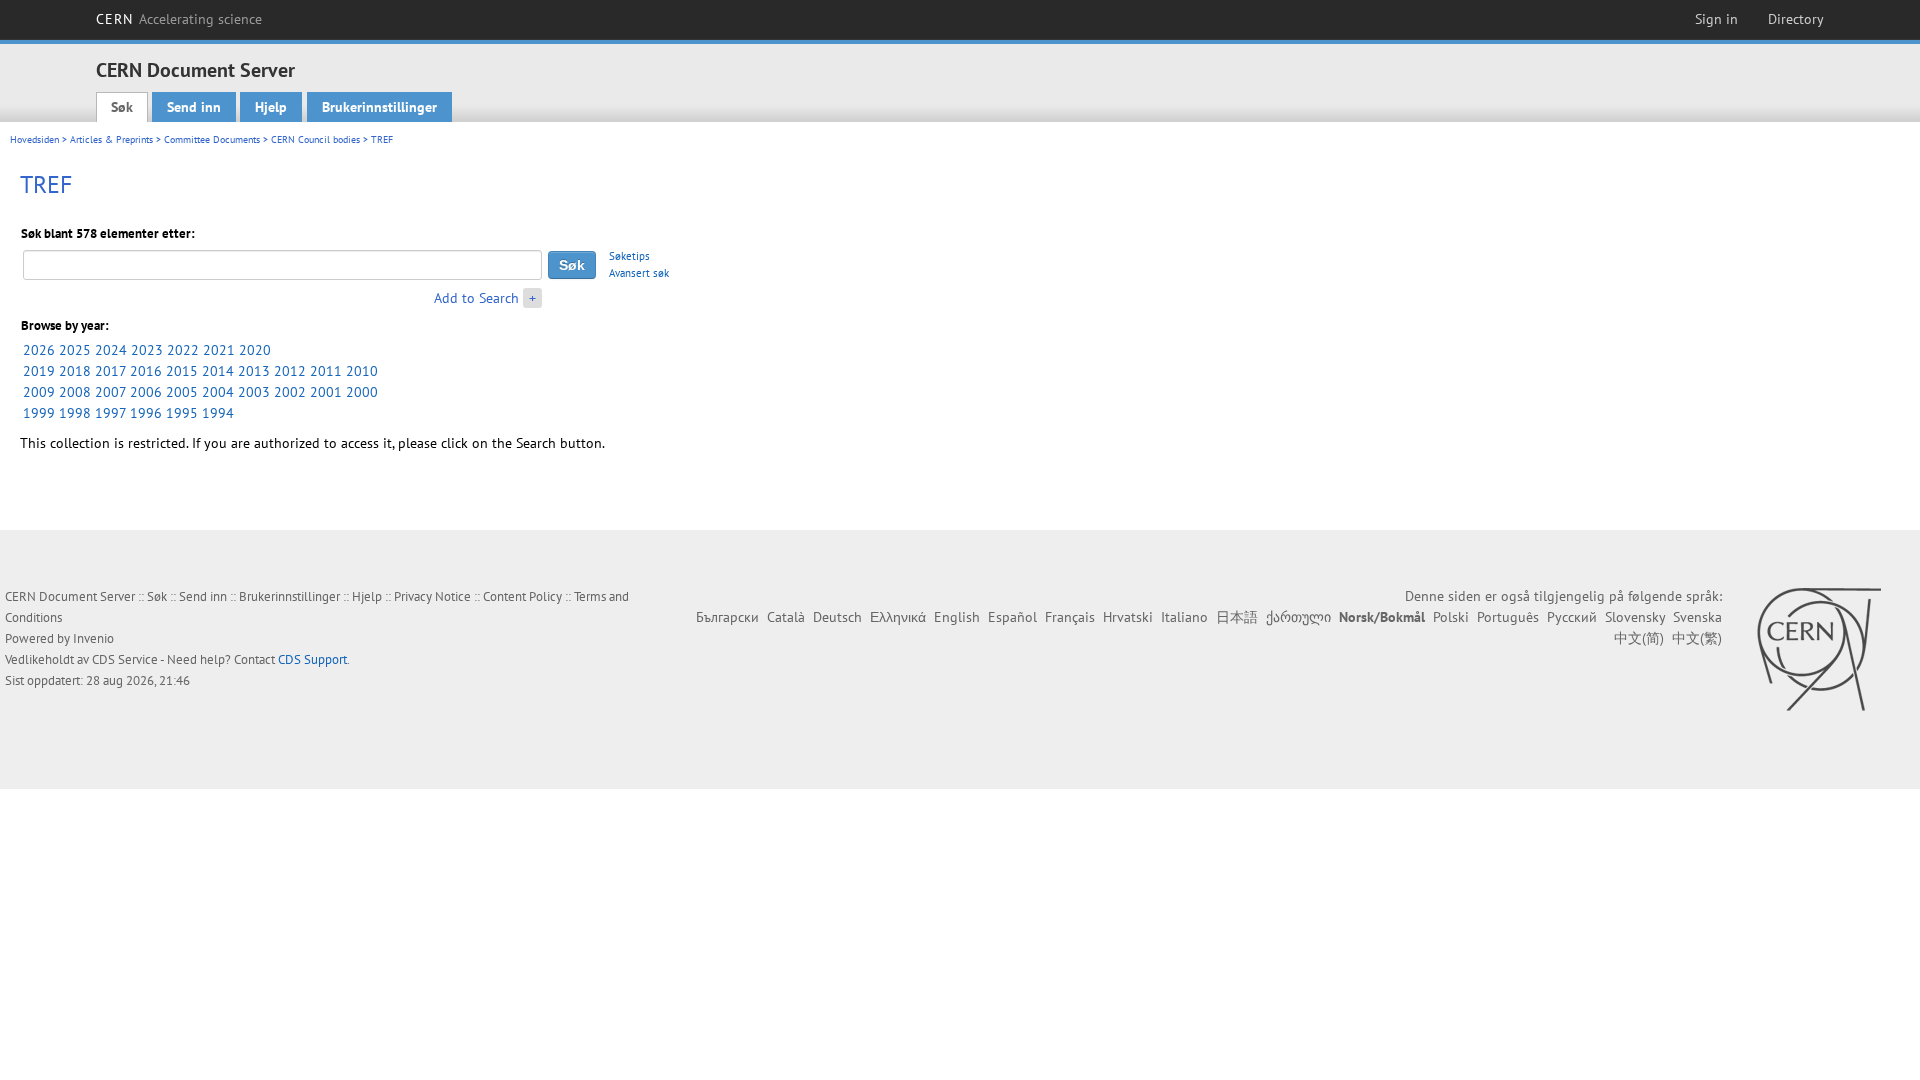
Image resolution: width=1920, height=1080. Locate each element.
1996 (146, 413)
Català (786, 617)
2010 (362, 371)
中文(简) (1639, 638)
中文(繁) (1697, 638)
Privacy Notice (432, 596)
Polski (1451, 617)
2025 (75, 350)
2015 (182, 371)
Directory (1796, 19)
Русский (1572, 617)
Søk (122, 107)
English (957, 617)
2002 (290, 392)
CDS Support (312, 659)
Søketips (629, 256)
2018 (75, 371)
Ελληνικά (898, 617)
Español (1012, 617)
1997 (110, 413)
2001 (326, 392)
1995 (182, 413)
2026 (39, 350)
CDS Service (125, 659)
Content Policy (522, 596)
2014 (218, 371)
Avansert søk (639, 273)
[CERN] (1818, 649)
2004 (218, 392)
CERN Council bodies (317, 139)
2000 (362, 392)
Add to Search (476, 298)
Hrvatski (1128, 617)
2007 (110, 392)
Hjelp (271, 107)
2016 (146, 371)
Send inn (194, 107)
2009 (39, 392)
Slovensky (1635, 617)
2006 (146, 392)
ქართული (1298, 617)
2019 (39, 371)
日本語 (1237, 617)
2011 (326, 371)
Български (727, 617)
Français (1070, 617)
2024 (111, 350)
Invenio (93, 638)
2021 (219, 350)
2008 (75, 392)
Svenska (1697, 617)
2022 (183, 350)
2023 (147, 350)
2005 (182, 392)
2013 (254, 371)
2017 (110, 371)
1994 (218, 413)
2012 (290, 371)
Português (1508, 617)
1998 (75, 413)
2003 (254, 392)
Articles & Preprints (111, 139)
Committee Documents (212, 139)
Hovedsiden (34, 139)
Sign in (1716, 19)
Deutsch (837, 617)
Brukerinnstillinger (379, 107)
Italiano (1184, 617)
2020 (255, 350)
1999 (39, 413)
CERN (179, 19)
